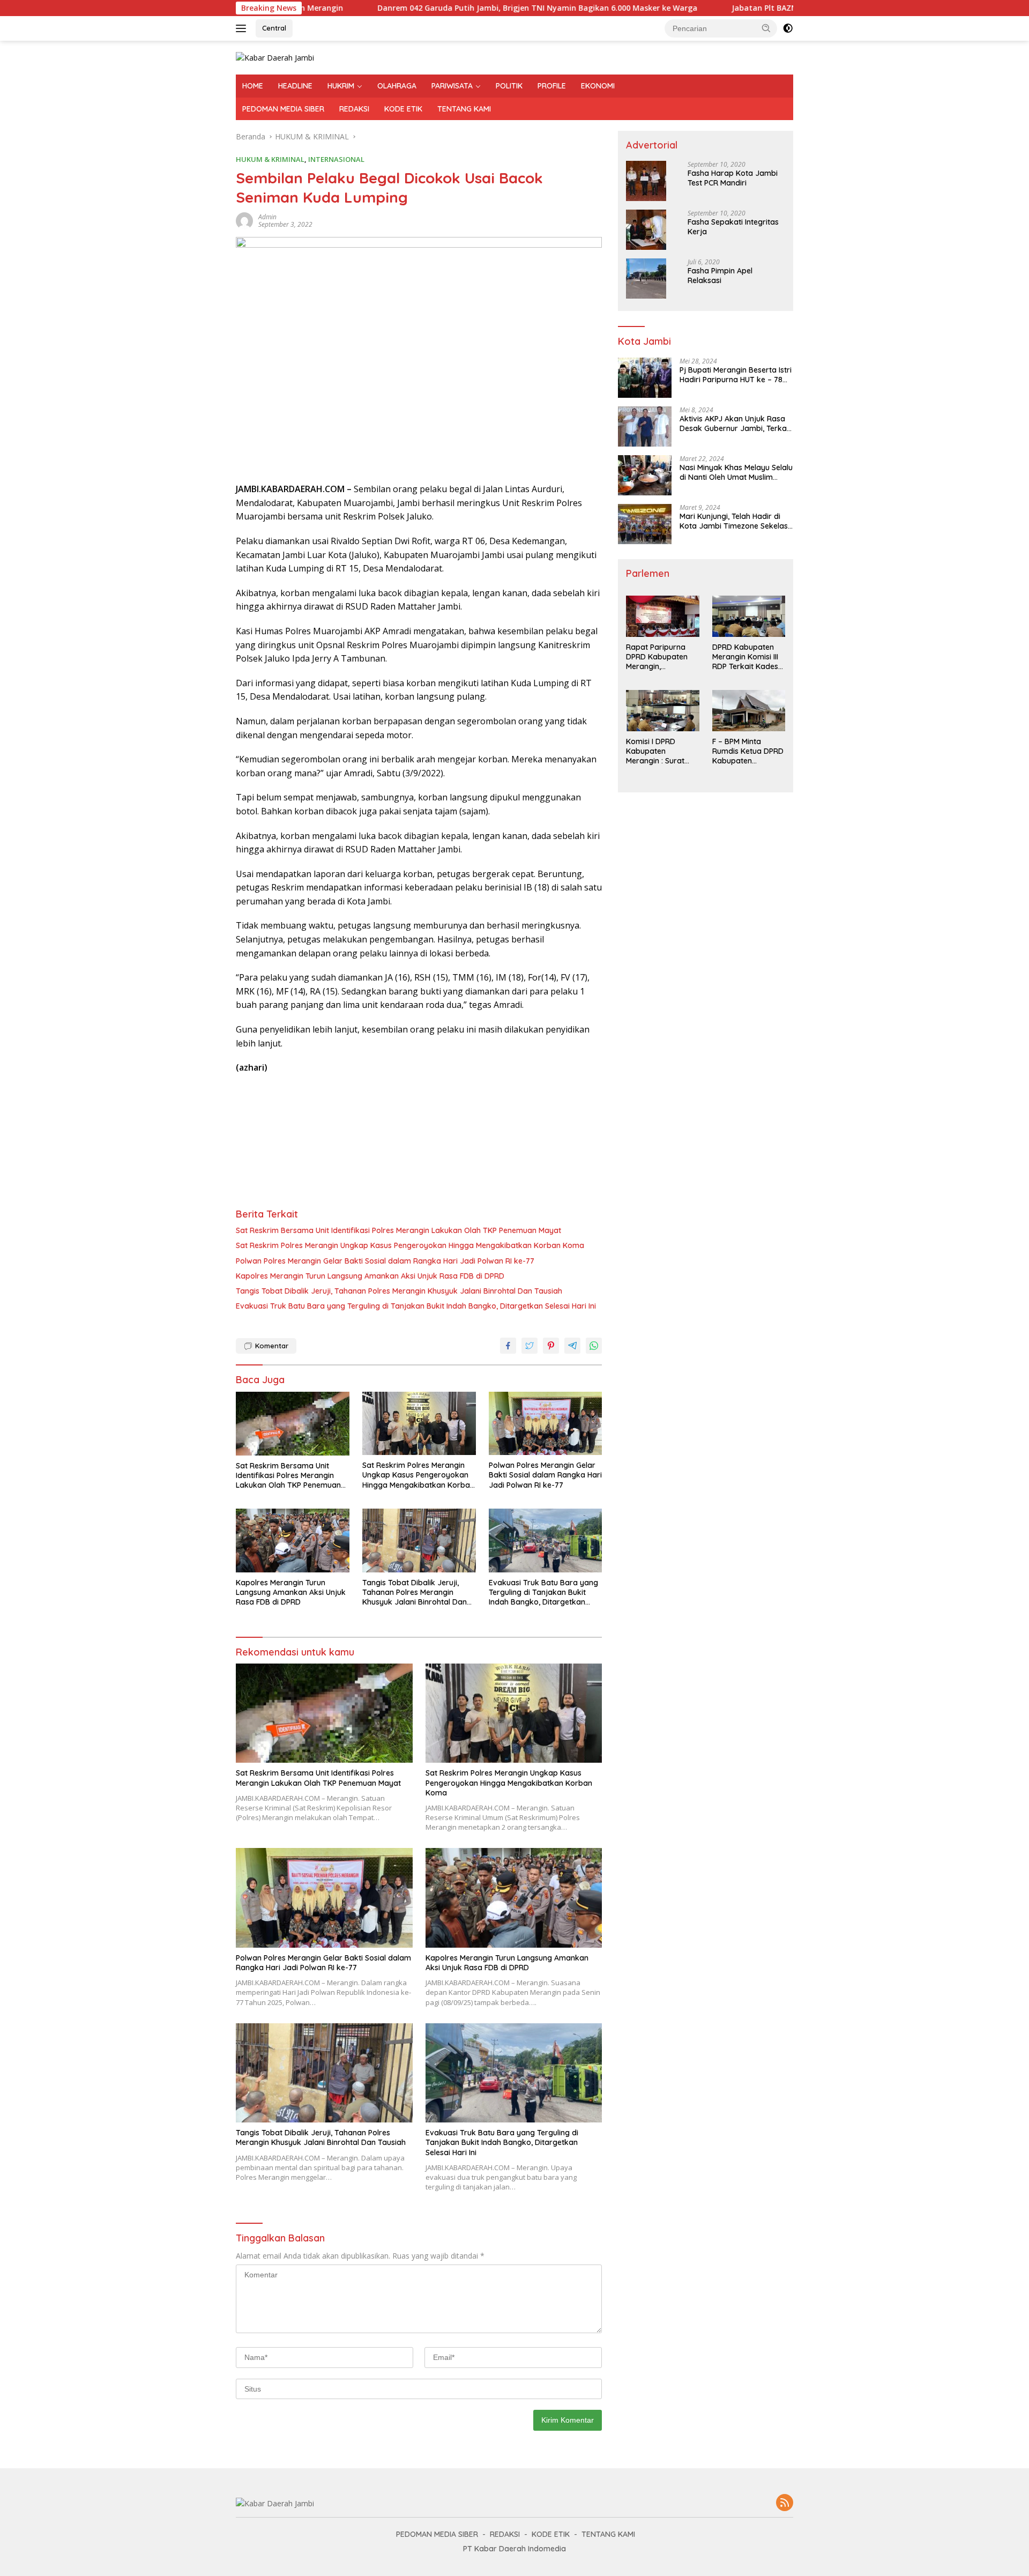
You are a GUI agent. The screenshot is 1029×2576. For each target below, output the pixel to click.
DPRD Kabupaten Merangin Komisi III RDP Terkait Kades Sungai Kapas (745, 657)
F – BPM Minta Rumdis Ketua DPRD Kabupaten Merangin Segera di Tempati (748, 751)
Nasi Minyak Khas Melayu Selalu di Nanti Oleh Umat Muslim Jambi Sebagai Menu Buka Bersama (736, 472)
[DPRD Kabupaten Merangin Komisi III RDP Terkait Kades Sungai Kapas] (749, 616)
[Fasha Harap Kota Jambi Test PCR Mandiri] (646, 181)
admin (267, 217)
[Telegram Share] (572, 1346)
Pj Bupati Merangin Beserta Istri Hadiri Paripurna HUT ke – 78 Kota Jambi (736, 375)
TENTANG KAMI (464, 109)
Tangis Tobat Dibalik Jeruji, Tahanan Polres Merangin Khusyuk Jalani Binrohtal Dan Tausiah (399, 1291)
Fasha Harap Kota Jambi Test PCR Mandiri (733, 178)
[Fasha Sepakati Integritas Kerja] (646, 230)
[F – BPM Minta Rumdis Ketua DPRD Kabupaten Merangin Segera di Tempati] (749, 711)
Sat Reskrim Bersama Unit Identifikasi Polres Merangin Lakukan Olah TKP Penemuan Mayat (398, 1230)
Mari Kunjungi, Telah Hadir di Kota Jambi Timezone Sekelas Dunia (734, 521)
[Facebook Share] (508, 1346)
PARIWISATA (452, 86)
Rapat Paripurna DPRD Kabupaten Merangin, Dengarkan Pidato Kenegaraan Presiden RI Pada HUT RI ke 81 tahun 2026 (659, 657)
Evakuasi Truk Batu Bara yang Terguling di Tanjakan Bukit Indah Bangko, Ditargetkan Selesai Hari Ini (416, 1306)
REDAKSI (354, 109)
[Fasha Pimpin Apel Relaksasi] (646, 279)
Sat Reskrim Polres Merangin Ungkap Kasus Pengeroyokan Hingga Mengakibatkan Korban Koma (410, 1245)
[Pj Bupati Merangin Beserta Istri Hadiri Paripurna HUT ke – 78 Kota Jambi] (645, 378)
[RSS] (785, 2503)
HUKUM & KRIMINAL (270, 159)
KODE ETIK (403, 109)
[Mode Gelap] (788, 28)
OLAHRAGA (397, 86)
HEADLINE (295, 86)
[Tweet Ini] (530, 1346)
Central (274, 28)
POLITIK (509, 86)
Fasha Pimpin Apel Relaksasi (720, 276)
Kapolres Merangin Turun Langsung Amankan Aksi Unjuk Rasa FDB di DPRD (370, 1276)
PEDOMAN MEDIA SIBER (283, 109)
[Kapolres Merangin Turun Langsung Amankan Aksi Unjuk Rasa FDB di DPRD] (293, 1541)
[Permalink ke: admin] (244, 220)
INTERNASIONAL (336, 159)
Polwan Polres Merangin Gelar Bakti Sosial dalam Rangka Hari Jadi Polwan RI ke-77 (385, 1261)
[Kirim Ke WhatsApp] (594, 1346)
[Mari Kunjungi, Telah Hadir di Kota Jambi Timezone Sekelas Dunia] (645, 524)
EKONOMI (598, 86)
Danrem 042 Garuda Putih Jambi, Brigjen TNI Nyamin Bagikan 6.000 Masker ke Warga (433, 8)
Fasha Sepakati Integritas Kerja (733, 227)
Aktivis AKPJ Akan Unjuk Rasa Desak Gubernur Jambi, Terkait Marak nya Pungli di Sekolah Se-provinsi (735, 424)
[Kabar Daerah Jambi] (275, 57)
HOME (253, 86)
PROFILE (552, 86)
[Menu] (243, 28)
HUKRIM (341, 86)
